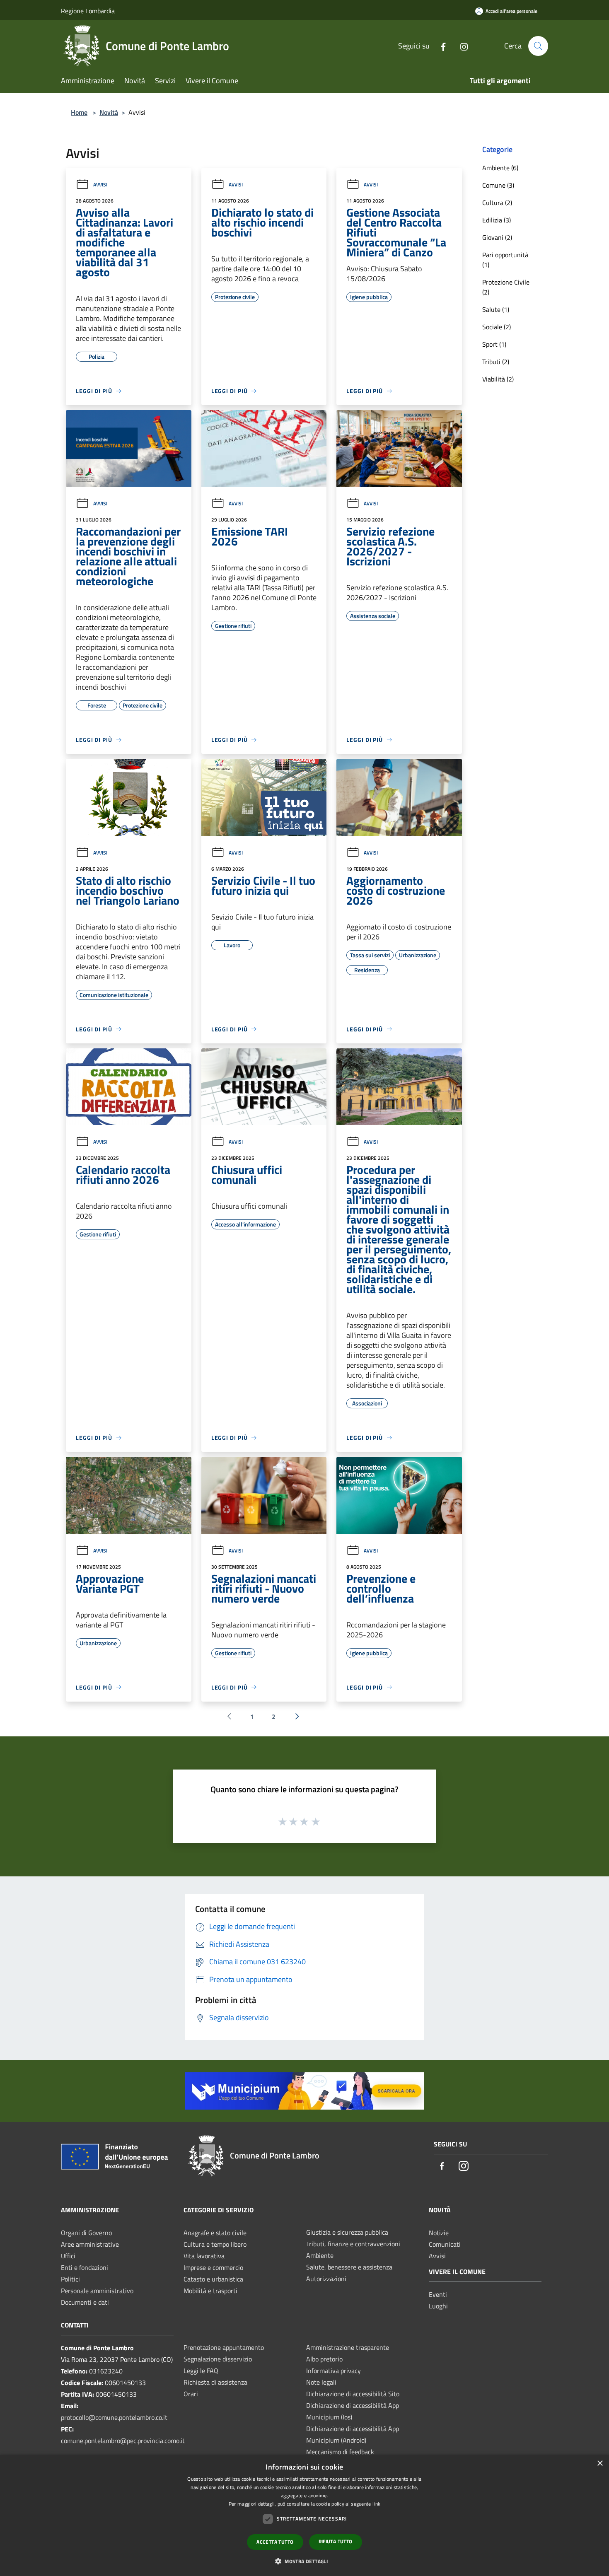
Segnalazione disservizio (218, 2359)
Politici (70, 2279)
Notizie (439, 2233)
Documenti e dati (85, 2302)
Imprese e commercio (213, 2267)
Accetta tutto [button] (275, 2542)
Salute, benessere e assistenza (349, 2267)
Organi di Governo (86, 2233)
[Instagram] (461, 46)
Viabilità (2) (498, 379)
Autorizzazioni (326, 2279)
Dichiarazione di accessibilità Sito (353, 2394)
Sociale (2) (497, 327)
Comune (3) (498, 185)
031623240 (106, 2371)
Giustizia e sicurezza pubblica (347, 2232)
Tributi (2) (496, 362)
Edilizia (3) (497, 220)
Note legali (321, 2382)
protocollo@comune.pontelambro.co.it (114, 2417)
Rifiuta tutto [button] (336, 2541)
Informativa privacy (333, 2371)
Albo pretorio (324, 2359)
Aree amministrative (90, 2244)
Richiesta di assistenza (215, 2382)
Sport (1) (494, 344)
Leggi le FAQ (201, 2371)
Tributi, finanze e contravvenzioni (353, 2244)
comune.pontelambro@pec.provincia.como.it (123, 2441)
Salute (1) (496, 309)
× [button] (600, 2464)
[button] (304, 2561)
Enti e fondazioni (85, 2267)
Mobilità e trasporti (210, 2291)
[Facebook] (440, 46)
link (376, 2504)
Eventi (438, 2294)
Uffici (68, 2256)
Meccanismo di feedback (340, 2452)
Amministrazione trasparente (348, 2347)
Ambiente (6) (500, 168)
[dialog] (304, 2515)
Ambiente (320, 2255)
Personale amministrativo (97, 2291)
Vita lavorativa (204, 2256)
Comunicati (445, 2244)
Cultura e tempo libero (215, 2244)
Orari (191, 2394)
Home (79, 112)
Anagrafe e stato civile (215, 2233)
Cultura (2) (497, 203)
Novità (109, 112)
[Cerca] (538, 46)
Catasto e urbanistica (213, 2279)
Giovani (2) (497, 237)
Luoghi (438, 2306)
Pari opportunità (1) (505, 260)
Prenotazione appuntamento (224, 2347)
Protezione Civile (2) (506, 287)
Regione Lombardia (88, 11)
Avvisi (100, 185)
